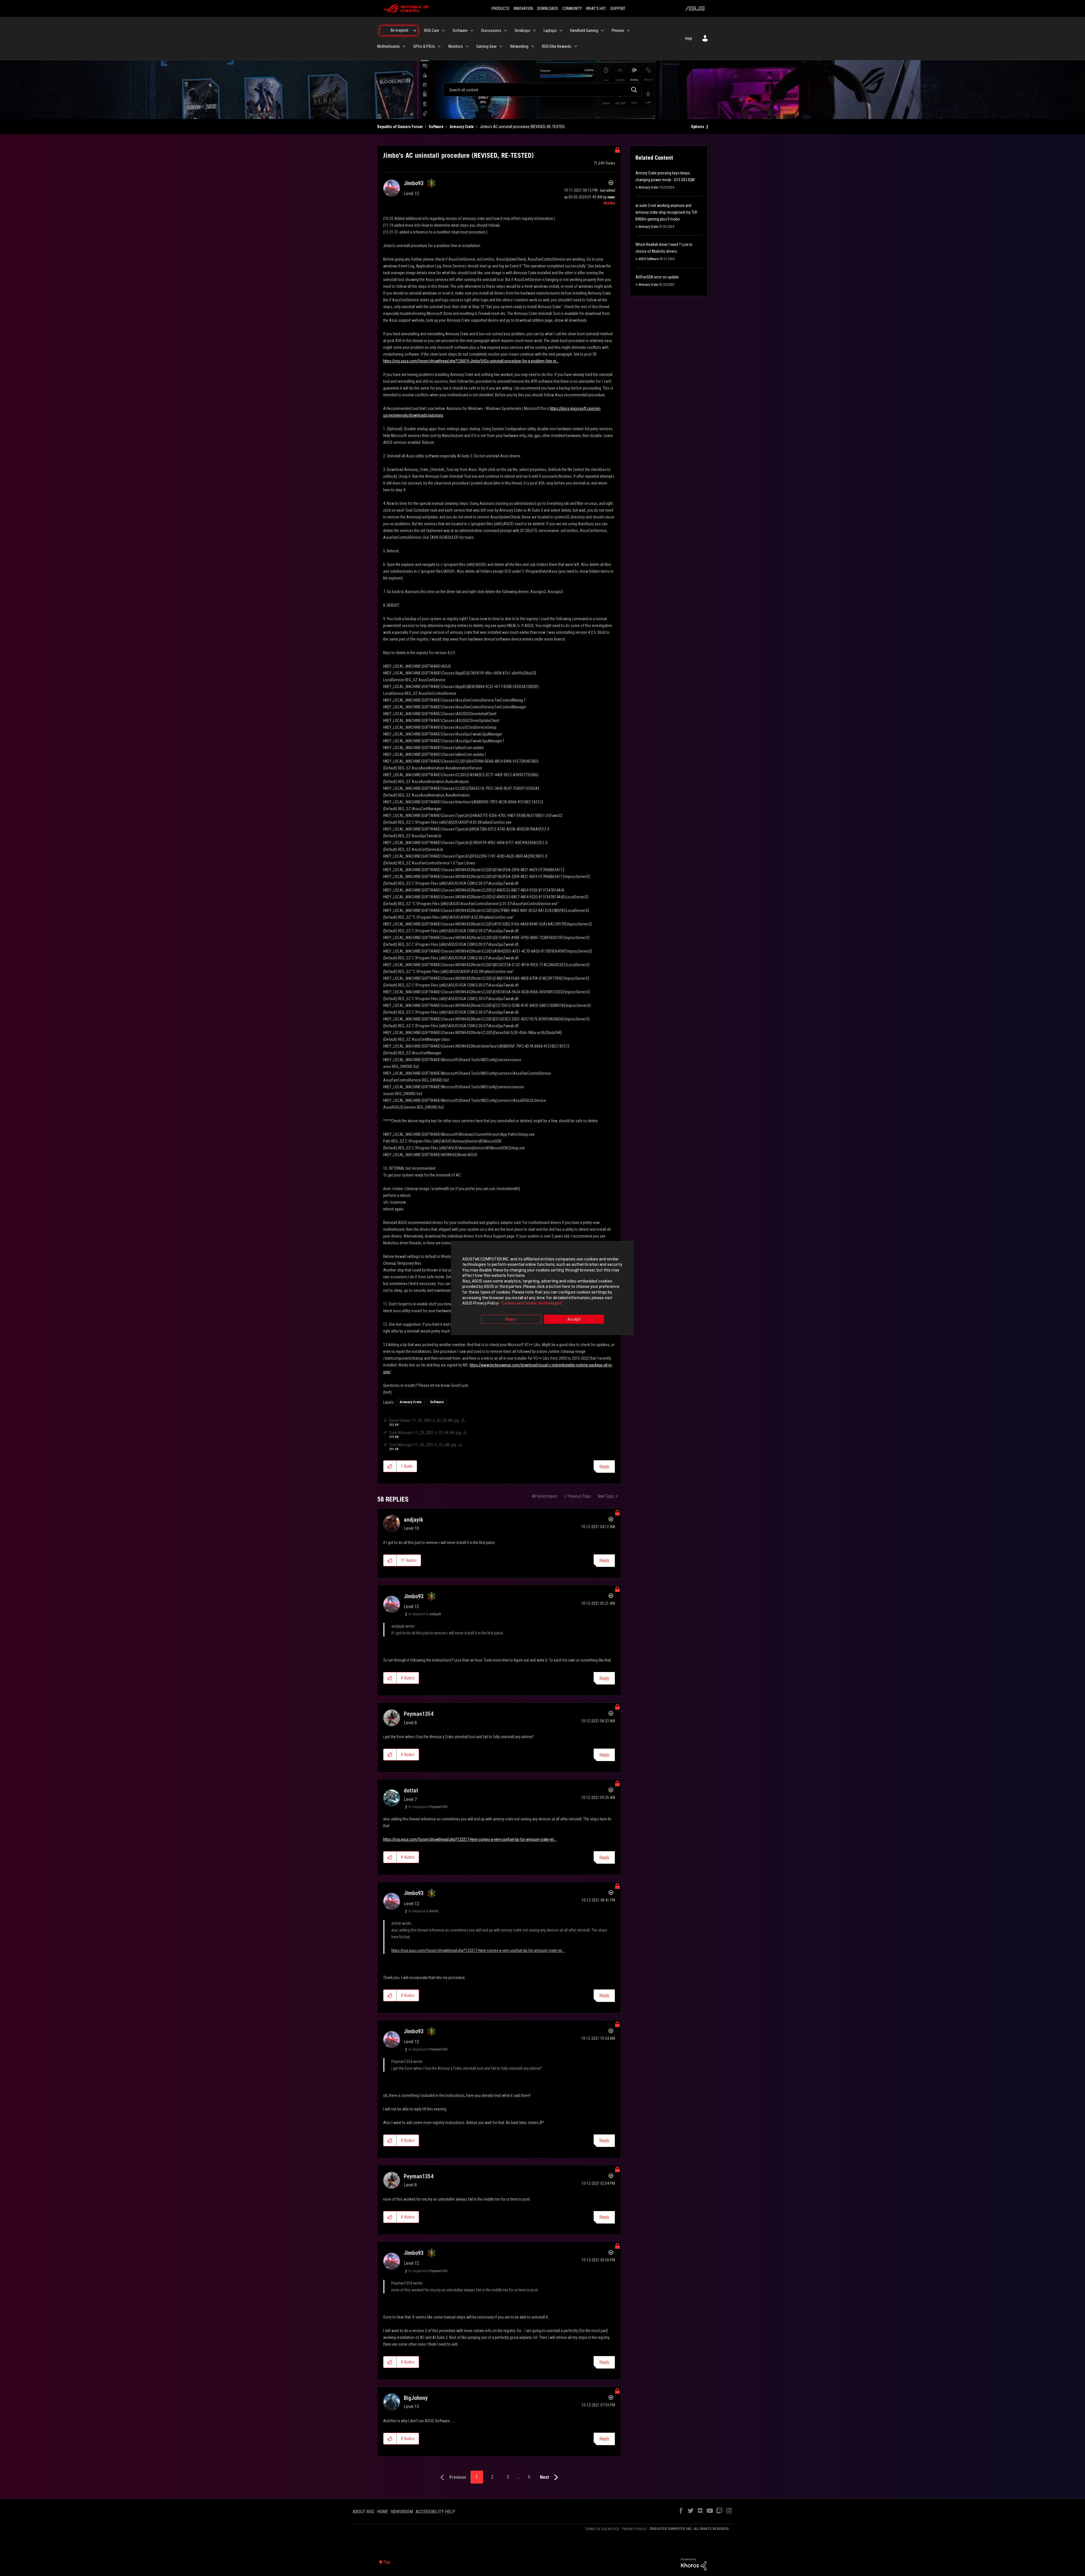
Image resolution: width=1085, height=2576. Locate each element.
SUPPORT (618, 8)
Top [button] (387, 2562)
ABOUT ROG (363, 2512)
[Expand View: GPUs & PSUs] (439, 46)
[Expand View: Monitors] (467, 46)
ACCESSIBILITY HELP (435, 2512)
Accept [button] (574, 1319)
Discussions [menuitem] (491, 31)
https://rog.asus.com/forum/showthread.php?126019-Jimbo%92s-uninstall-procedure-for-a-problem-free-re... (471, 361)
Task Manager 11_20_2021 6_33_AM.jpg (423, 1445)
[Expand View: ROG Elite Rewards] (576, 46)
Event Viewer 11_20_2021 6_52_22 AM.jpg (424, 1420)
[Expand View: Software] (472, 31)
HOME (382, 2512)
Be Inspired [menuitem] (400, 30)
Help (689, 38)
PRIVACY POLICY (635, 2529)
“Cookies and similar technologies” (532, 1303)
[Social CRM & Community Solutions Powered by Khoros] (694, 2564)
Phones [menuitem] (618, 31)
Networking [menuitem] (519, 46)
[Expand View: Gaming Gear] (501, 46)
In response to (425, 1614)
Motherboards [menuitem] (389, 46)
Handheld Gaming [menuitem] (584, 31)
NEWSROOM (402, 2512)
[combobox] (542, 90)
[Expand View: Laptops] (561, 31)
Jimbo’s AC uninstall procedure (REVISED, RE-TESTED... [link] (523, 127)
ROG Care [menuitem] (432, 31)
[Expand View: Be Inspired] (415, 31)
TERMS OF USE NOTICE (602, 2529)
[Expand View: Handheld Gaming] (602, 31)
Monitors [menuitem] (456, 46)
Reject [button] (511, 1319)
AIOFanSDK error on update (657, 277)
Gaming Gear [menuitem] (487, 46)
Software (436, 127)
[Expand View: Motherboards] (404, 46)
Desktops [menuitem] (522, 31)
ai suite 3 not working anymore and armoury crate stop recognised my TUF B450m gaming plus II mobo (666, 212)
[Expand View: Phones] (628, 31)
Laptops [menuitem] (550, 31)
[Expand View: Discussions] (505, 31)
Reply (604, 1467)
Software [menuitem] (460, 31)
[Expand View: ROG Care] (443, 31)
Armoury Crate (462, 127)
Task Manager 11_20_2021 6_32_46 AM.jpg (425, 1433)
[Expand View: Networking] (533, 46)
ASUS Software (649, 259)
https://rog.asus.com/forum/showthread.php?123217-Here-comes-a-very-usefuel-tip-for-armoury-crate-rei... (470, 1839)
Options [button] (697, 127)
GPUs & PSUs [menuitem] (424, 46)
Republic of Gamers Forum (400, 127)
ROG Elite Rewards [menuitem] (557, 46)
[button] (390, 1466)
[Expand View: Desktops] (534, 31)
